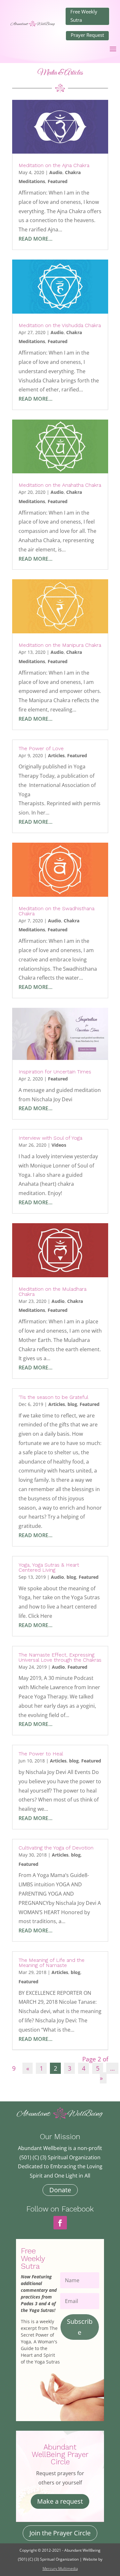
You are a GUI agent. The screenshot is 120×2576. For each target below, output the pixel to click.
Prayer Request (87, 35)
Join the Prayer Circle (60, 2533)
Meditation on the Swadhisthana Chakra (56, 911)
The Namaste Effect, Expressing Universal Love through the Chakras (60, 1657)
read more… (36, 239)
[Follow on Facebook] (60, 2223)
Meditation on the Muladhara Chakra (52, 1292)
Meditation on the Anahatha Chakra (60, 485)
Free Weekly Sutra (84, 16)
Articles (56, 755)
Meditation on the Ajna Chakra (54, 165)
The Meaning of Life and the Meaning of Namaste (52, 1963)
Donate (60, 2190)
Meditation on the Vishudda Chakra (60, 325)
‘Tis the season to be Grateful (53, 1397)
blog (72, 1404)
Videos (59, 1145)
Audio (56, 172)
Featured (58, 181)
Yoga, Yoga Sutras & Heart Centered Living (49, 1567)
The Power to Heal (41, 1754)
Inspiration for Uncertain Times (55, 1072)
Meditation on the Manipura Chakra (60, 645)
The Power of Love (41, 748)
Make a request (60, 2501)
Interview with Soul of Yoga (50, 1138)
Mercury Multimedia (60, 2568)
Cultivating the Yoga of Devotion (56, 1848)
